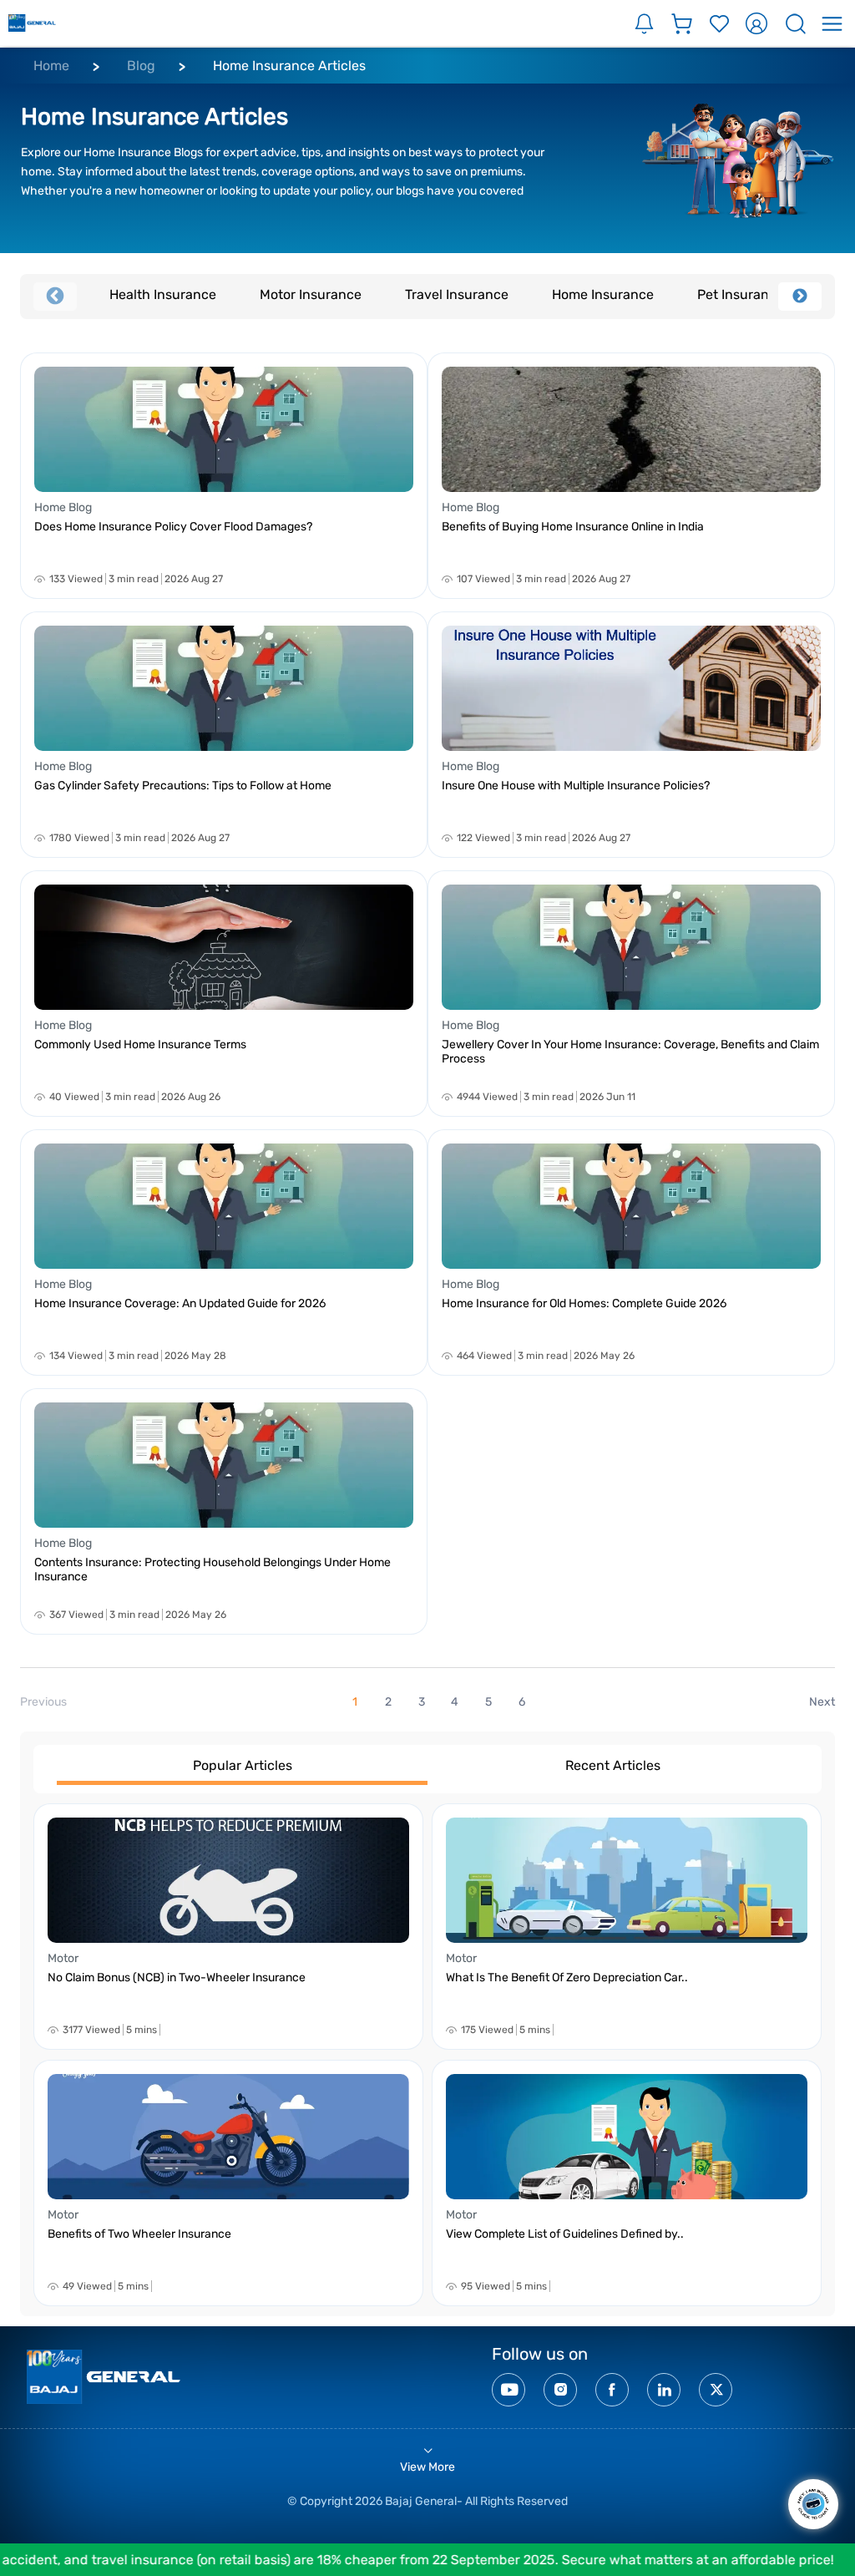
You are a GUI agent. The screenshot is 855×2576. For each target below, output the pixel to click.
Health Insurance (163, 294)
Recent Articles (613, 1765)
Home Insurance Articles (289, 66)
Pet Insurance (741, 294)
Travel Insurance (457, 294)
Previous (55, 297)
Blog (141, 66)
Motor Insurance (311, 294)
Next (800, 297)
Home (51, 66)
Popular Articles (243, 1765)
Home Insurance (603, 294)
